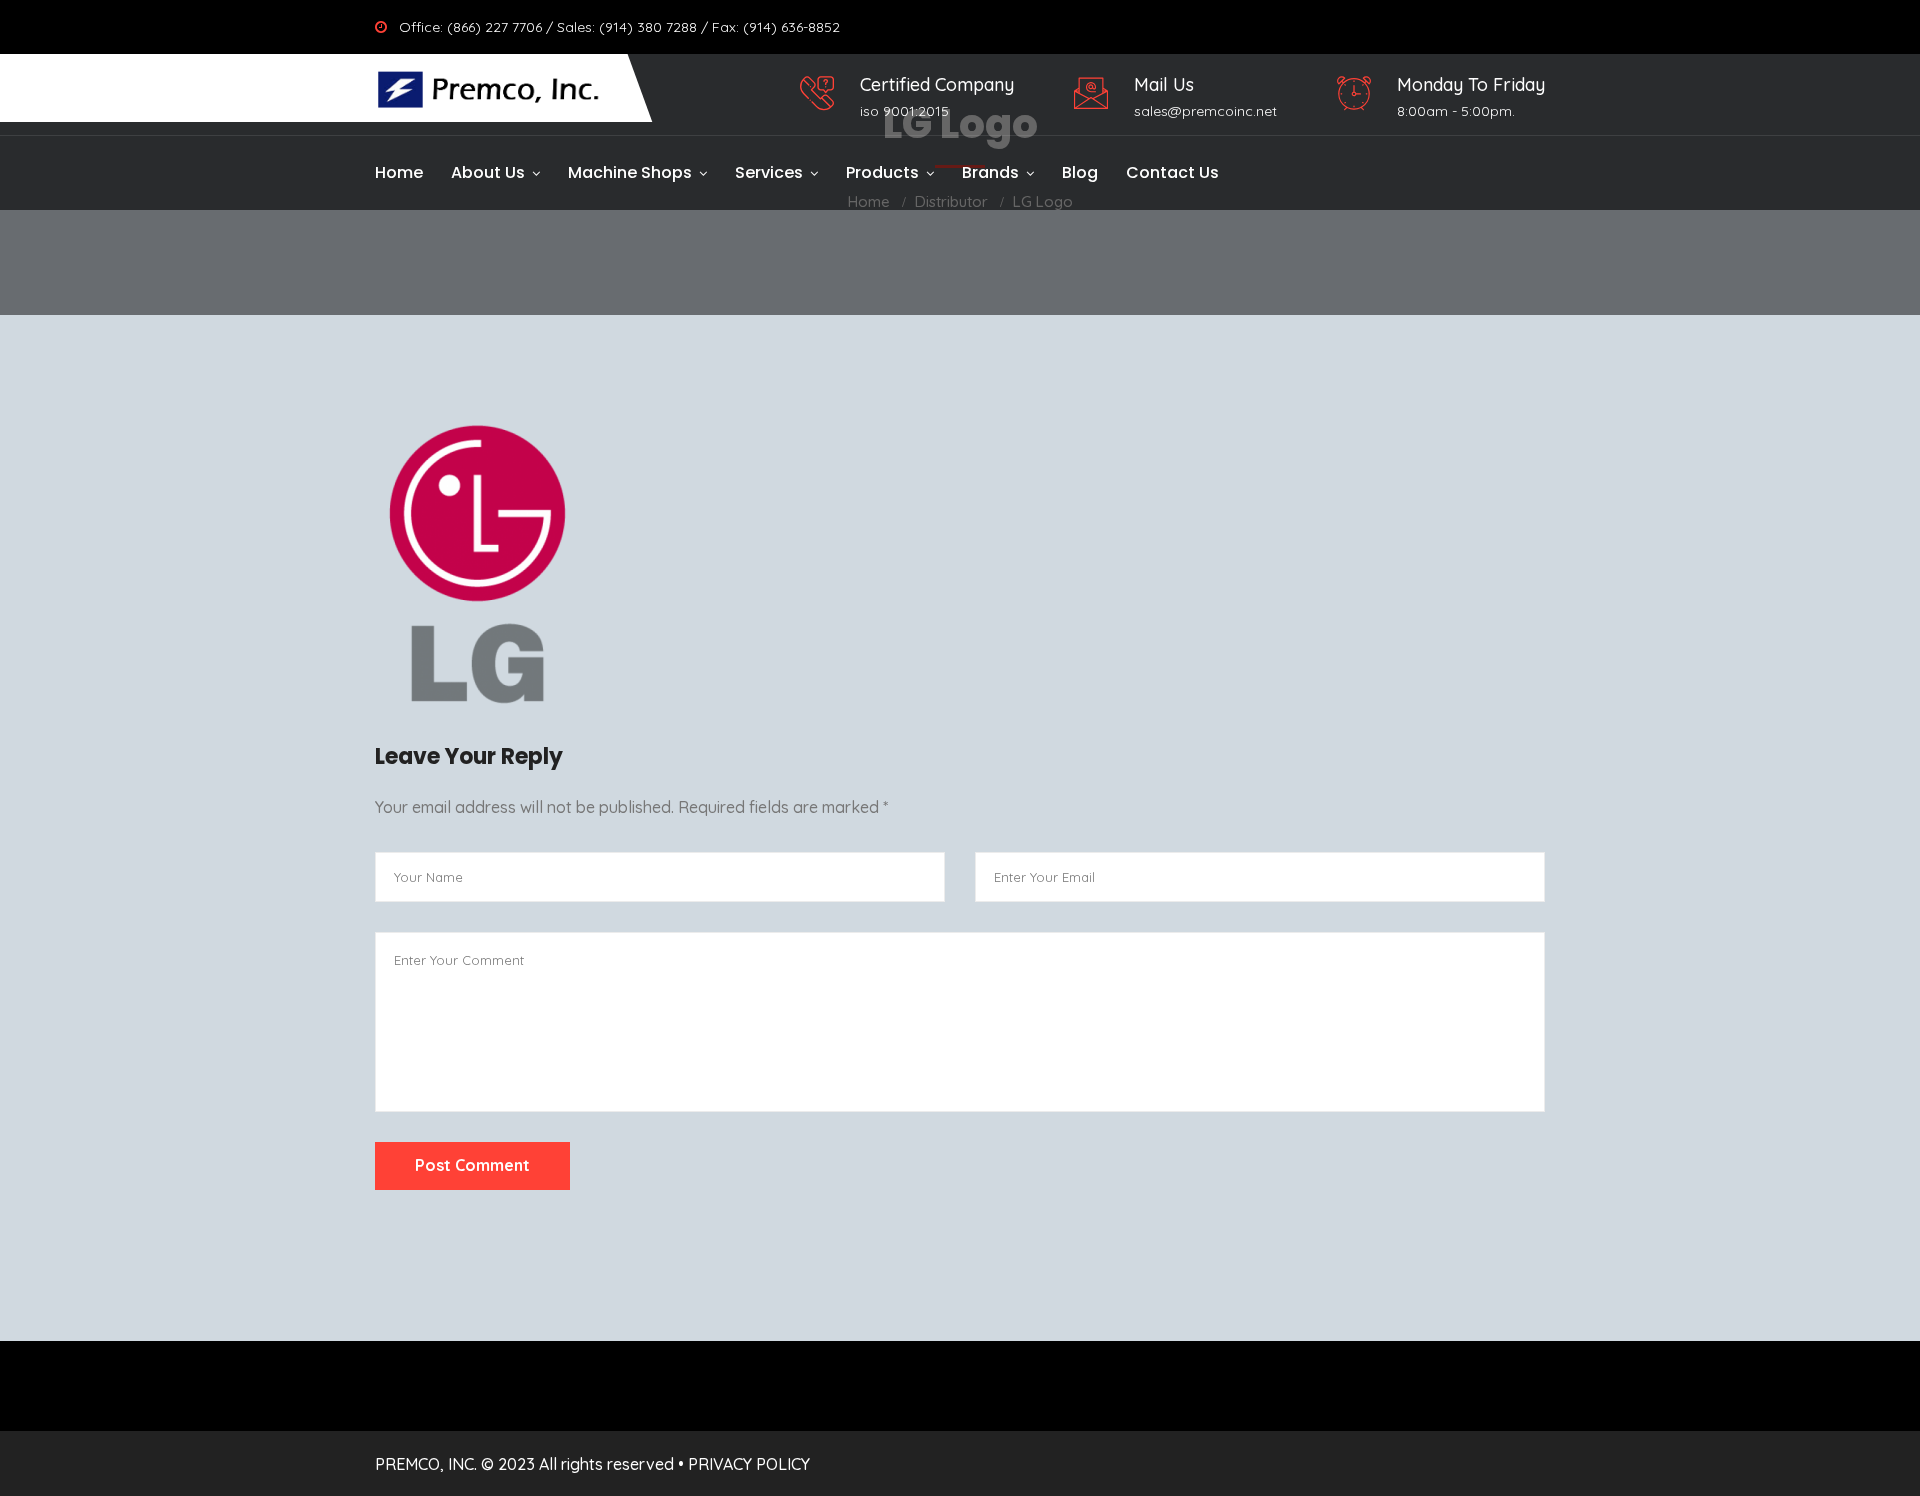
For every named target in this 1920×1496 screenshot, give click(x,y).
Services (769, 172)
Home (399, 172)
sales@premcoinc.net (1205, 111)
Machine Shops (630, 172)
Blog (1080, 172)
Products (882, 172)
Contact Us (1172, 172)
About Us (488, 172)
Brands (990, 172)
